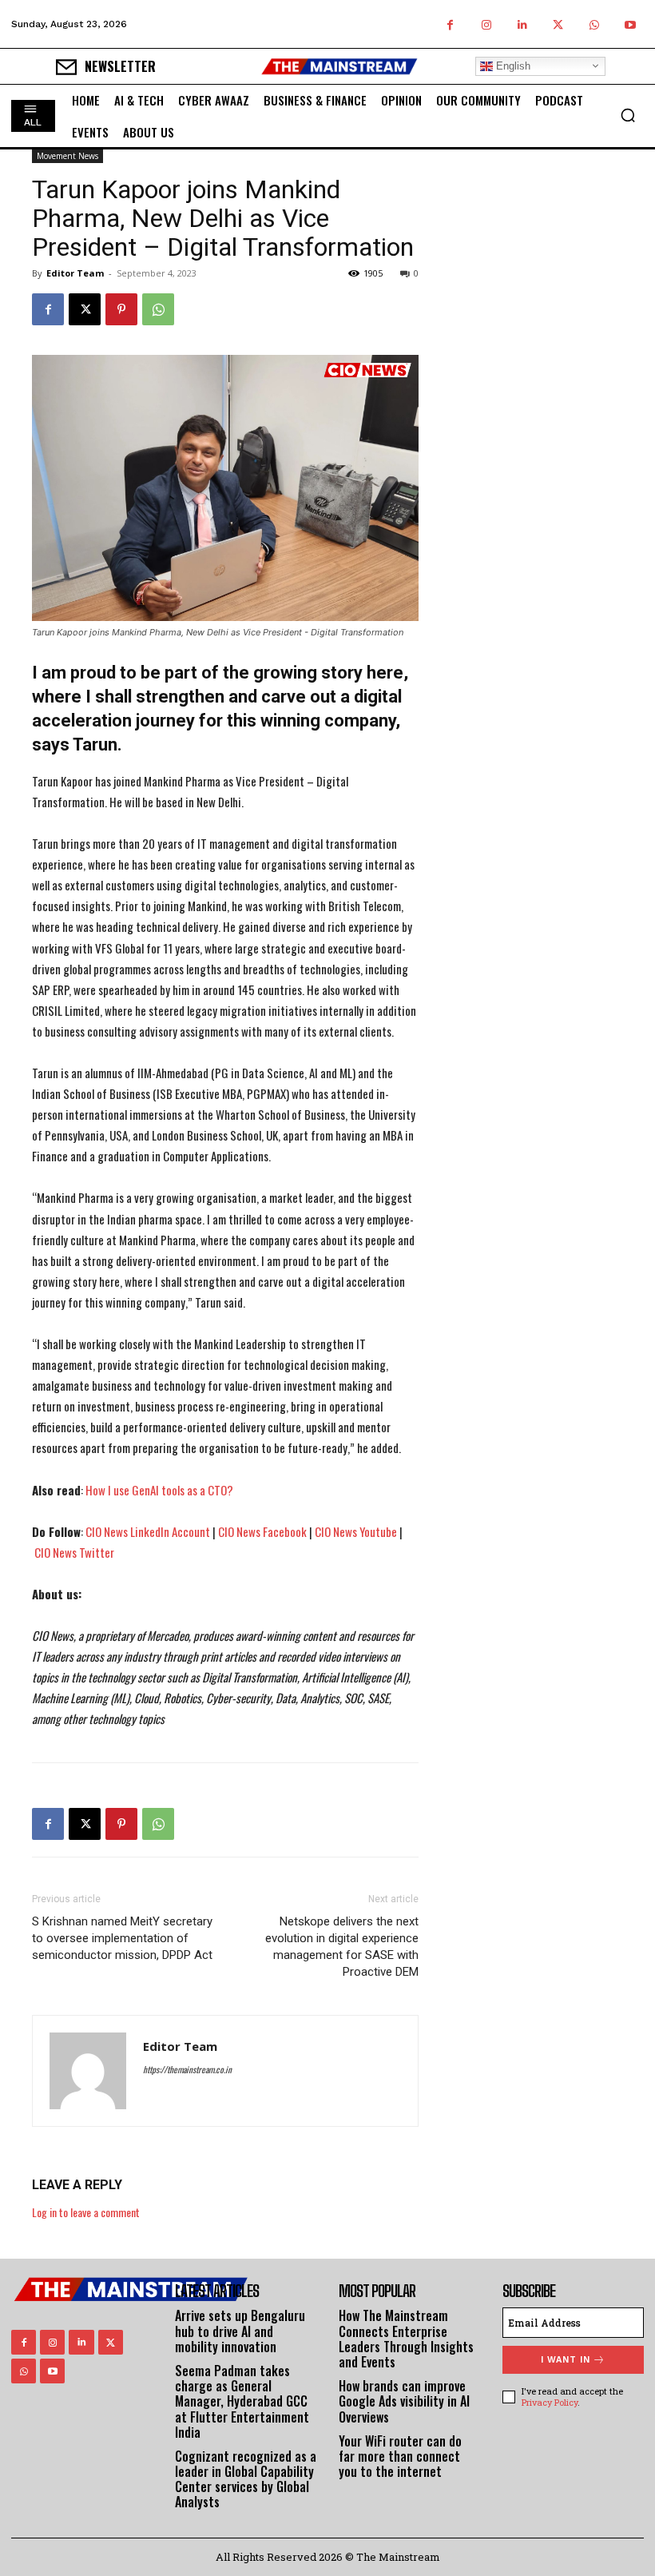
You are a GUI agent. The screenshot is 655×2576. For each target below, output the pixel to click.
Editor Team (75, 273)
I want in (566, 2360)
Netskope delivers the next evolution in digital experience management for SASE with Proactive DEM (342, 1947)
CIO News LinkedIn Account (148, 1531)
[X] (558, 24)
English (512, 66)
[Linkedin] (522, 24)
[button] (628, 115)
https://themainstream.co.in (187, 2069)
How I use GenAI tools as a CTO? (159, 1490)
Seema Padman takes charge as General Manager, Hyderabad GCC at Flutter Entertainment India (242, 2401)
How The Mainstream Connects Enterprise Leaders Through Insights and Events (406, 2339)
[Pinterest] (121, 309)
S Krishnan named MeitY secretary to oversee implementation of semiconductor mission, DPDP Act (122, 1938)
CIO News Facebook (262, 1531)
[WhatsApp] (594, 24)
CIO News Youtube (356, 1531)
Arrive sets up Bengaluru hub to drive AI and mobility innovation (240, 2331)
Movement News (67, 156)
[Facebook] (450, 24)
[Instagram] (486, 24)
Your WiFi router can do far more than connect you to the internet (400, 2456)
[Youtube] (630, 24)
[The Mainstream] (339, 66)
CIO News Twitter (74, 1552)
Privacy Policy (550, 2402)
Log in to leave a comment (86, 2212)
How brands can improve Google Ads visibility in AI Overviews (404, 2401)
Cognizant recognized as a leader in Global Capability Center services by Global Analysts (246, 2479)
